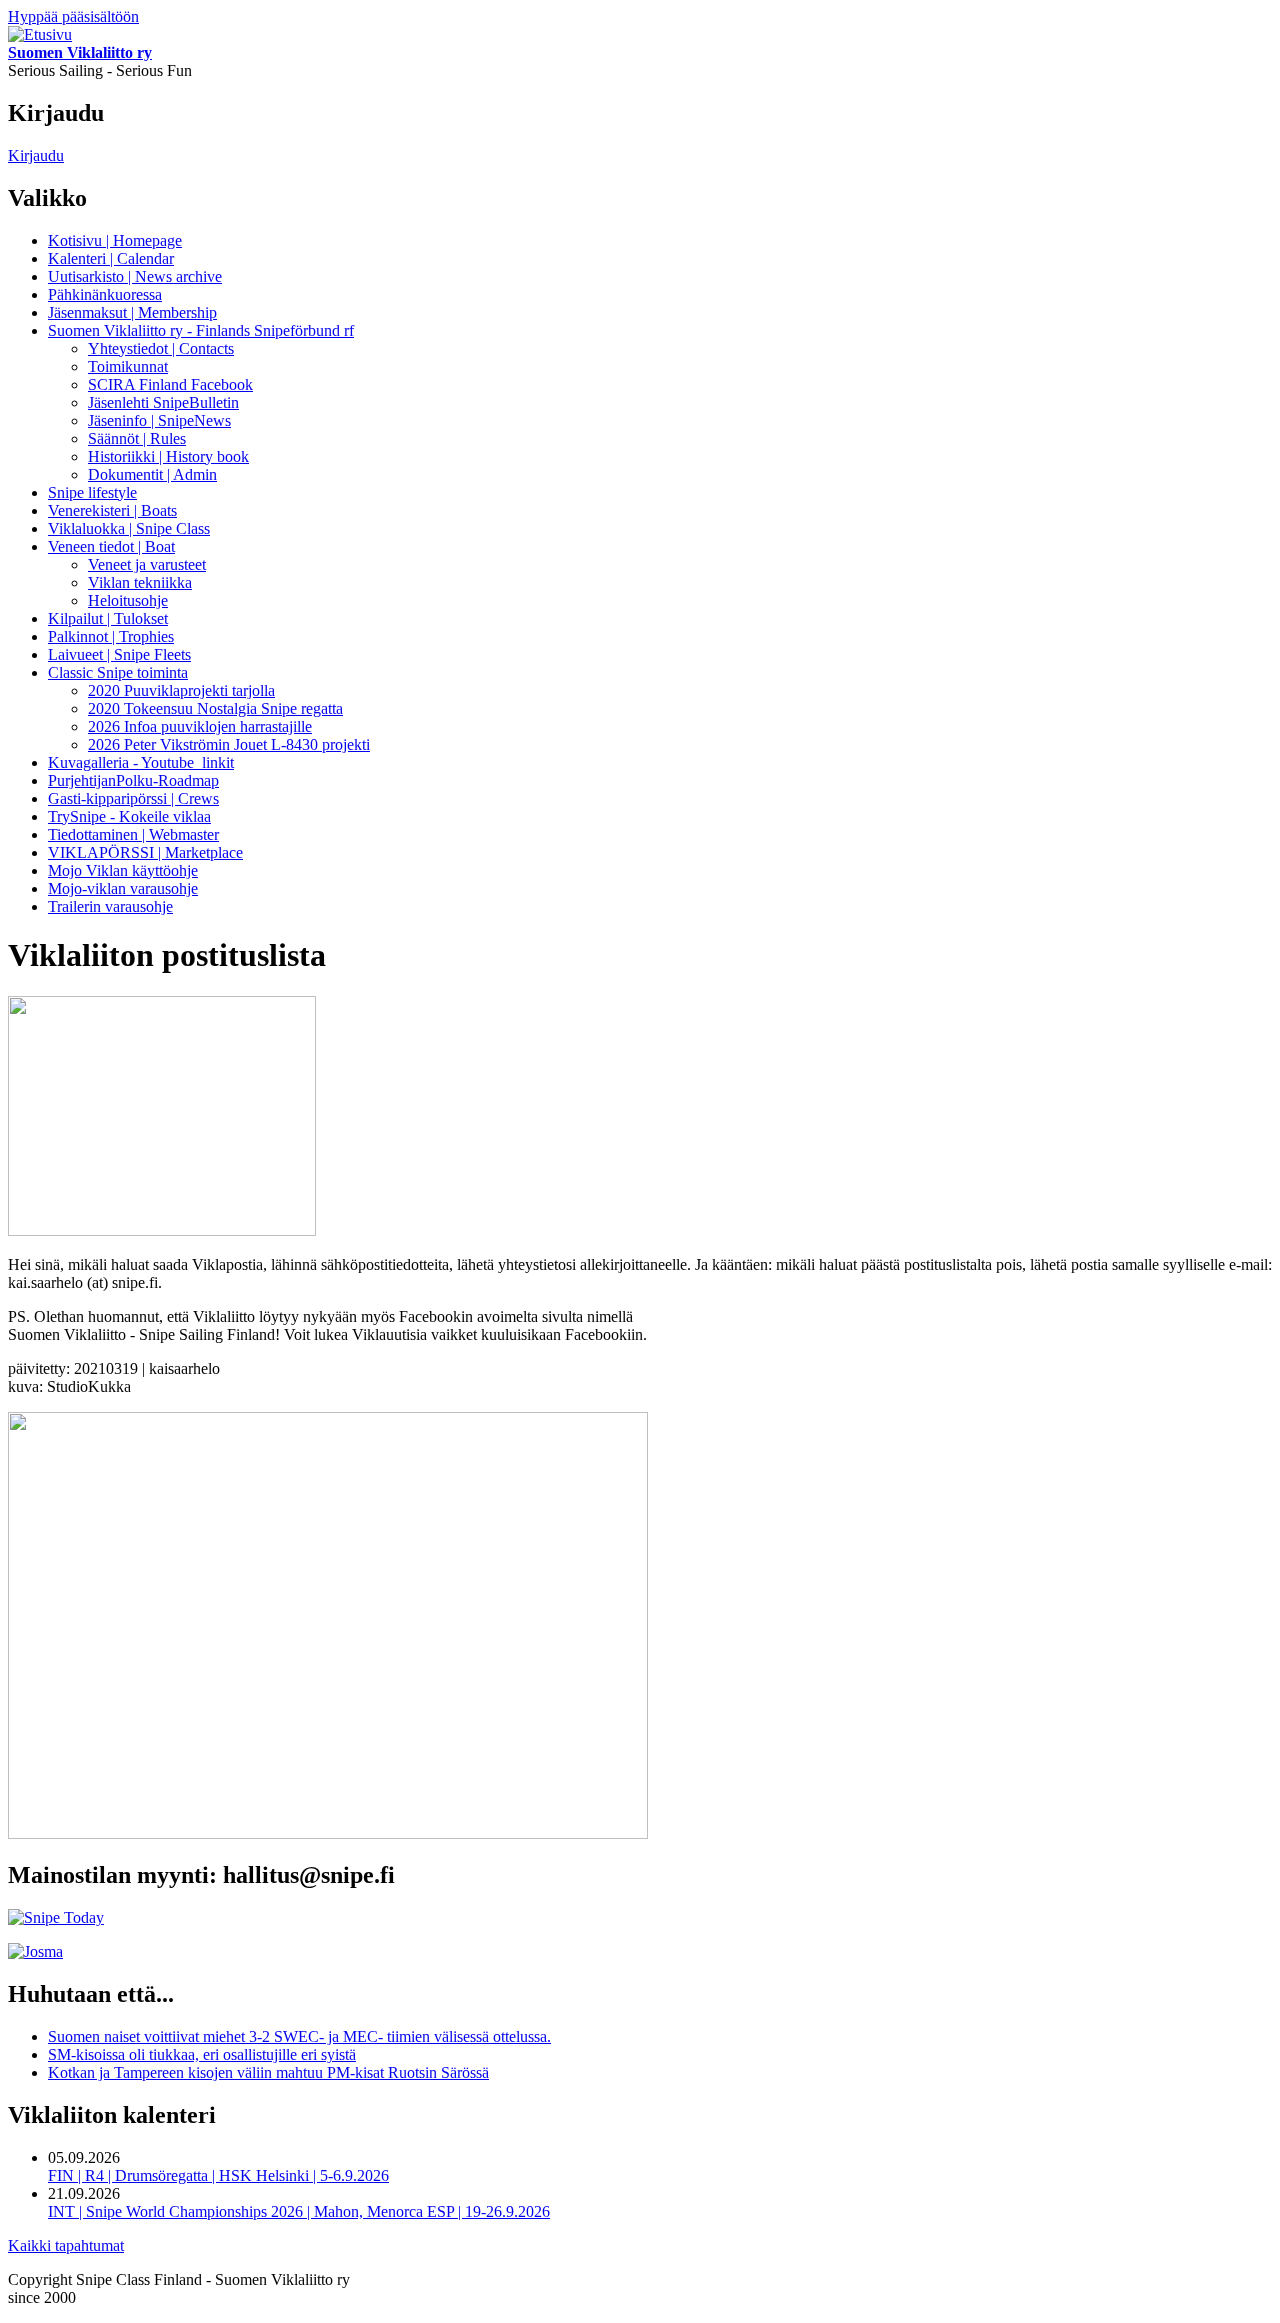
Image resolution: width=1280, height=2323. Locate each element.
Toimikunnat (128, 366)
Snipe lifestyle (92, 492)
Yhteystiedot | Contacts (161, 348)
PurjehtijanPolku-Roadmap (133, 780)
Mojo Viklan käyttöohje (123, 870)
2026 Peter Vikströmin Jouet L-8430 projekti (229, 744)
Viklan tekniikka (140, 582)
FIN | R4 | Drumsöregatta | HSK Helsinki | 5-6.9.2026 (218, 2175)
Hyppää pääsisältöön (73, 16)
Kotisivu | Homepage (115, 240)
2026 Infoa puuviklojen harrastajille (200, 726)
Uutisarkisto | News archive (135, 276)
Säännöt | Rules (137, 438)
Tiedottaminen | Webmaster (133, 834)
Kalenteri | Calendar (111, 258)
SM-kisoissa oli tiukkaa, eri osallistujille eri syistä (202, 2054)
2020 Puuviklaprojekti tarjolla (181, 690)
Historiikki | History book (168, 456)
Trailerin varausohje (110, 906)
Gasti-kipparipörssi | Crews (133, 798)
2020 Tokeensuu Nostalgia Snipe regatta (215, 708)
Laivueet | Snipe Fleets (119, 654)
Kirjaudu (36, 155)
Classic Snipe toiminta (118, 672)
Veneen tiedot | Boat (111, 546)
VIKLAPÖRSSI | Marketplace (145, 852)
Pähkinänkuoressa (105, 294)
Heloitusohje (128, 600)
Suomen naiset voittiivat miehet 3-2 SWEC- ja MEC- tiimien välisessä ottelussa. (299, 2036)
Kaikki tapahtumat (66, 2245)
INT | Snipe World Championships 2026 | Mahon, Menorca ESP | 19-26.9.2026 (299, 2211)
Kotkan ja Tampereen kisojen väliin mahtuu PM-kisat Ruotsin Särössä (268, 2072)
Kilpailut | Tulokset (108, 618)
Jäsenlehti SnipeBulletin (163, 402)
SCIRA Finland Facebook (170, 384)
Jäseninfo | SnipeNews (159, 420)
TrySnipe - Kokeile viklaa (129, 816)
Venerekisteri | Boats (112, 510)
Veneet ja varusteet (147, 564)
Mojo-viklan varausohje (123, 888)
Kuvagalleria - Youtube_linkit (141, 762)
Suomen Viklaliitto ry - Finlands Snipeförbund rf (201, 330)
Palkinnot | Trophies (111, 636)
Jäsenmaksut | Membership (132, 312)
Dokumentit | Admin (152, 474)
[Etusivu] (40, 34)
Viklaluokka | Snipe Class (129, 528)
